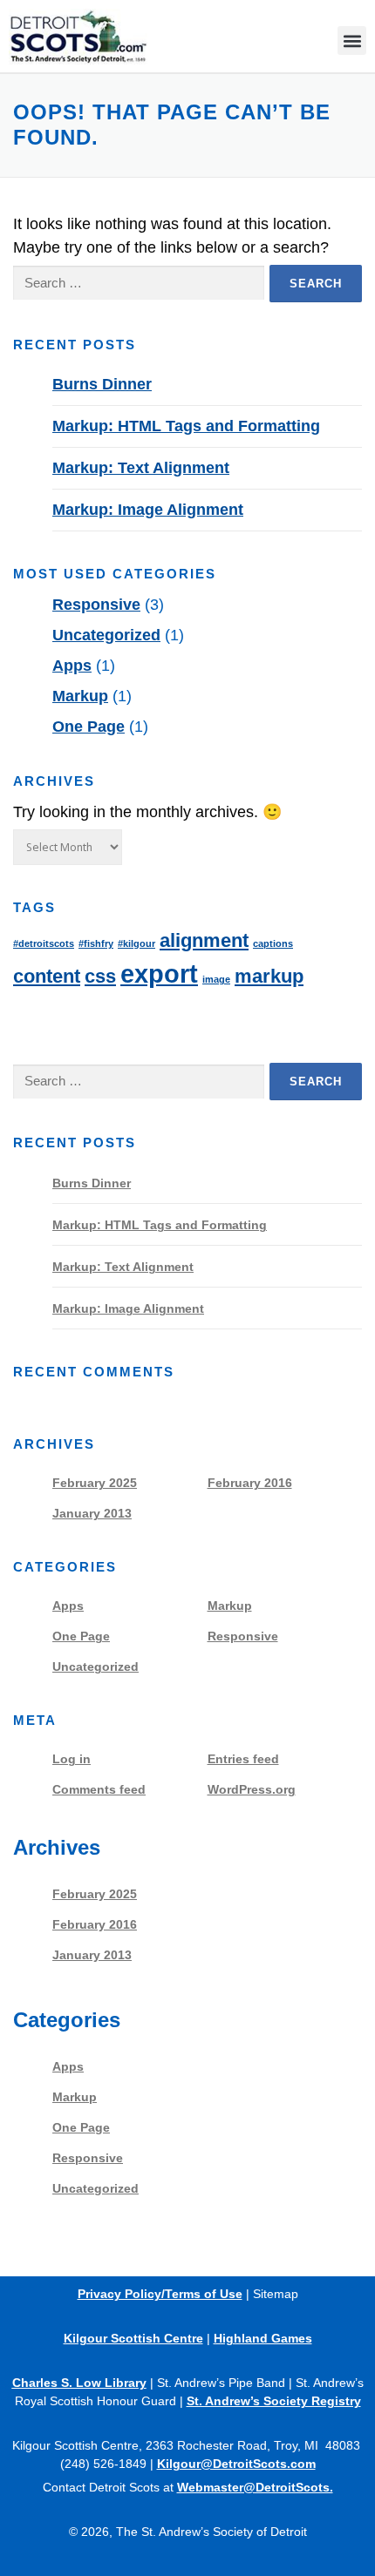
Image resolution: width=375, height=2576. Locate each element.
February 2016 (250, 1483)
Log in (72, 1759)
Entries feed (243, 1759)
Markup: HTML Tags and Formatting (186, 426)
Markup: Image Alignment (148, 510)
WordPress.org (252, 1789)
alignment (204, 940)
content (47, 976)
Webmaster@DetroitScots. (255, 2487)
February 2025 (95, 1483)
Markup (80, 696)
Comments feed (99, 1789)
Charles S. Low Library (79, 2383)
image (216, 979)
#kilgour (136, 943)
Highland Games (263, 2338)
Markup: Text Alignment (141, 468)
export (159, 974)
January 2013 (92, 1513)
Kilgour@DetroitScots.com (236, 2464)
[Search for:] (139, 284)
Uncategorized (106, 635)
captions (273, 943)
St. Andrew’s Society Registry (274, 2401)
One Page (89, 727)
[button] (352, 41)
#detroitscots (44, 943)
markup (269, 976)
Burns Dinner (102, 384)
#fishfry (96, 943)
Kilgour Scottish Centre (133, 2338)
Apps (72, 666)
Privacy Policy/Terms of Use (160, 2294)
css (100, 976)
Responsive (96, 605)
